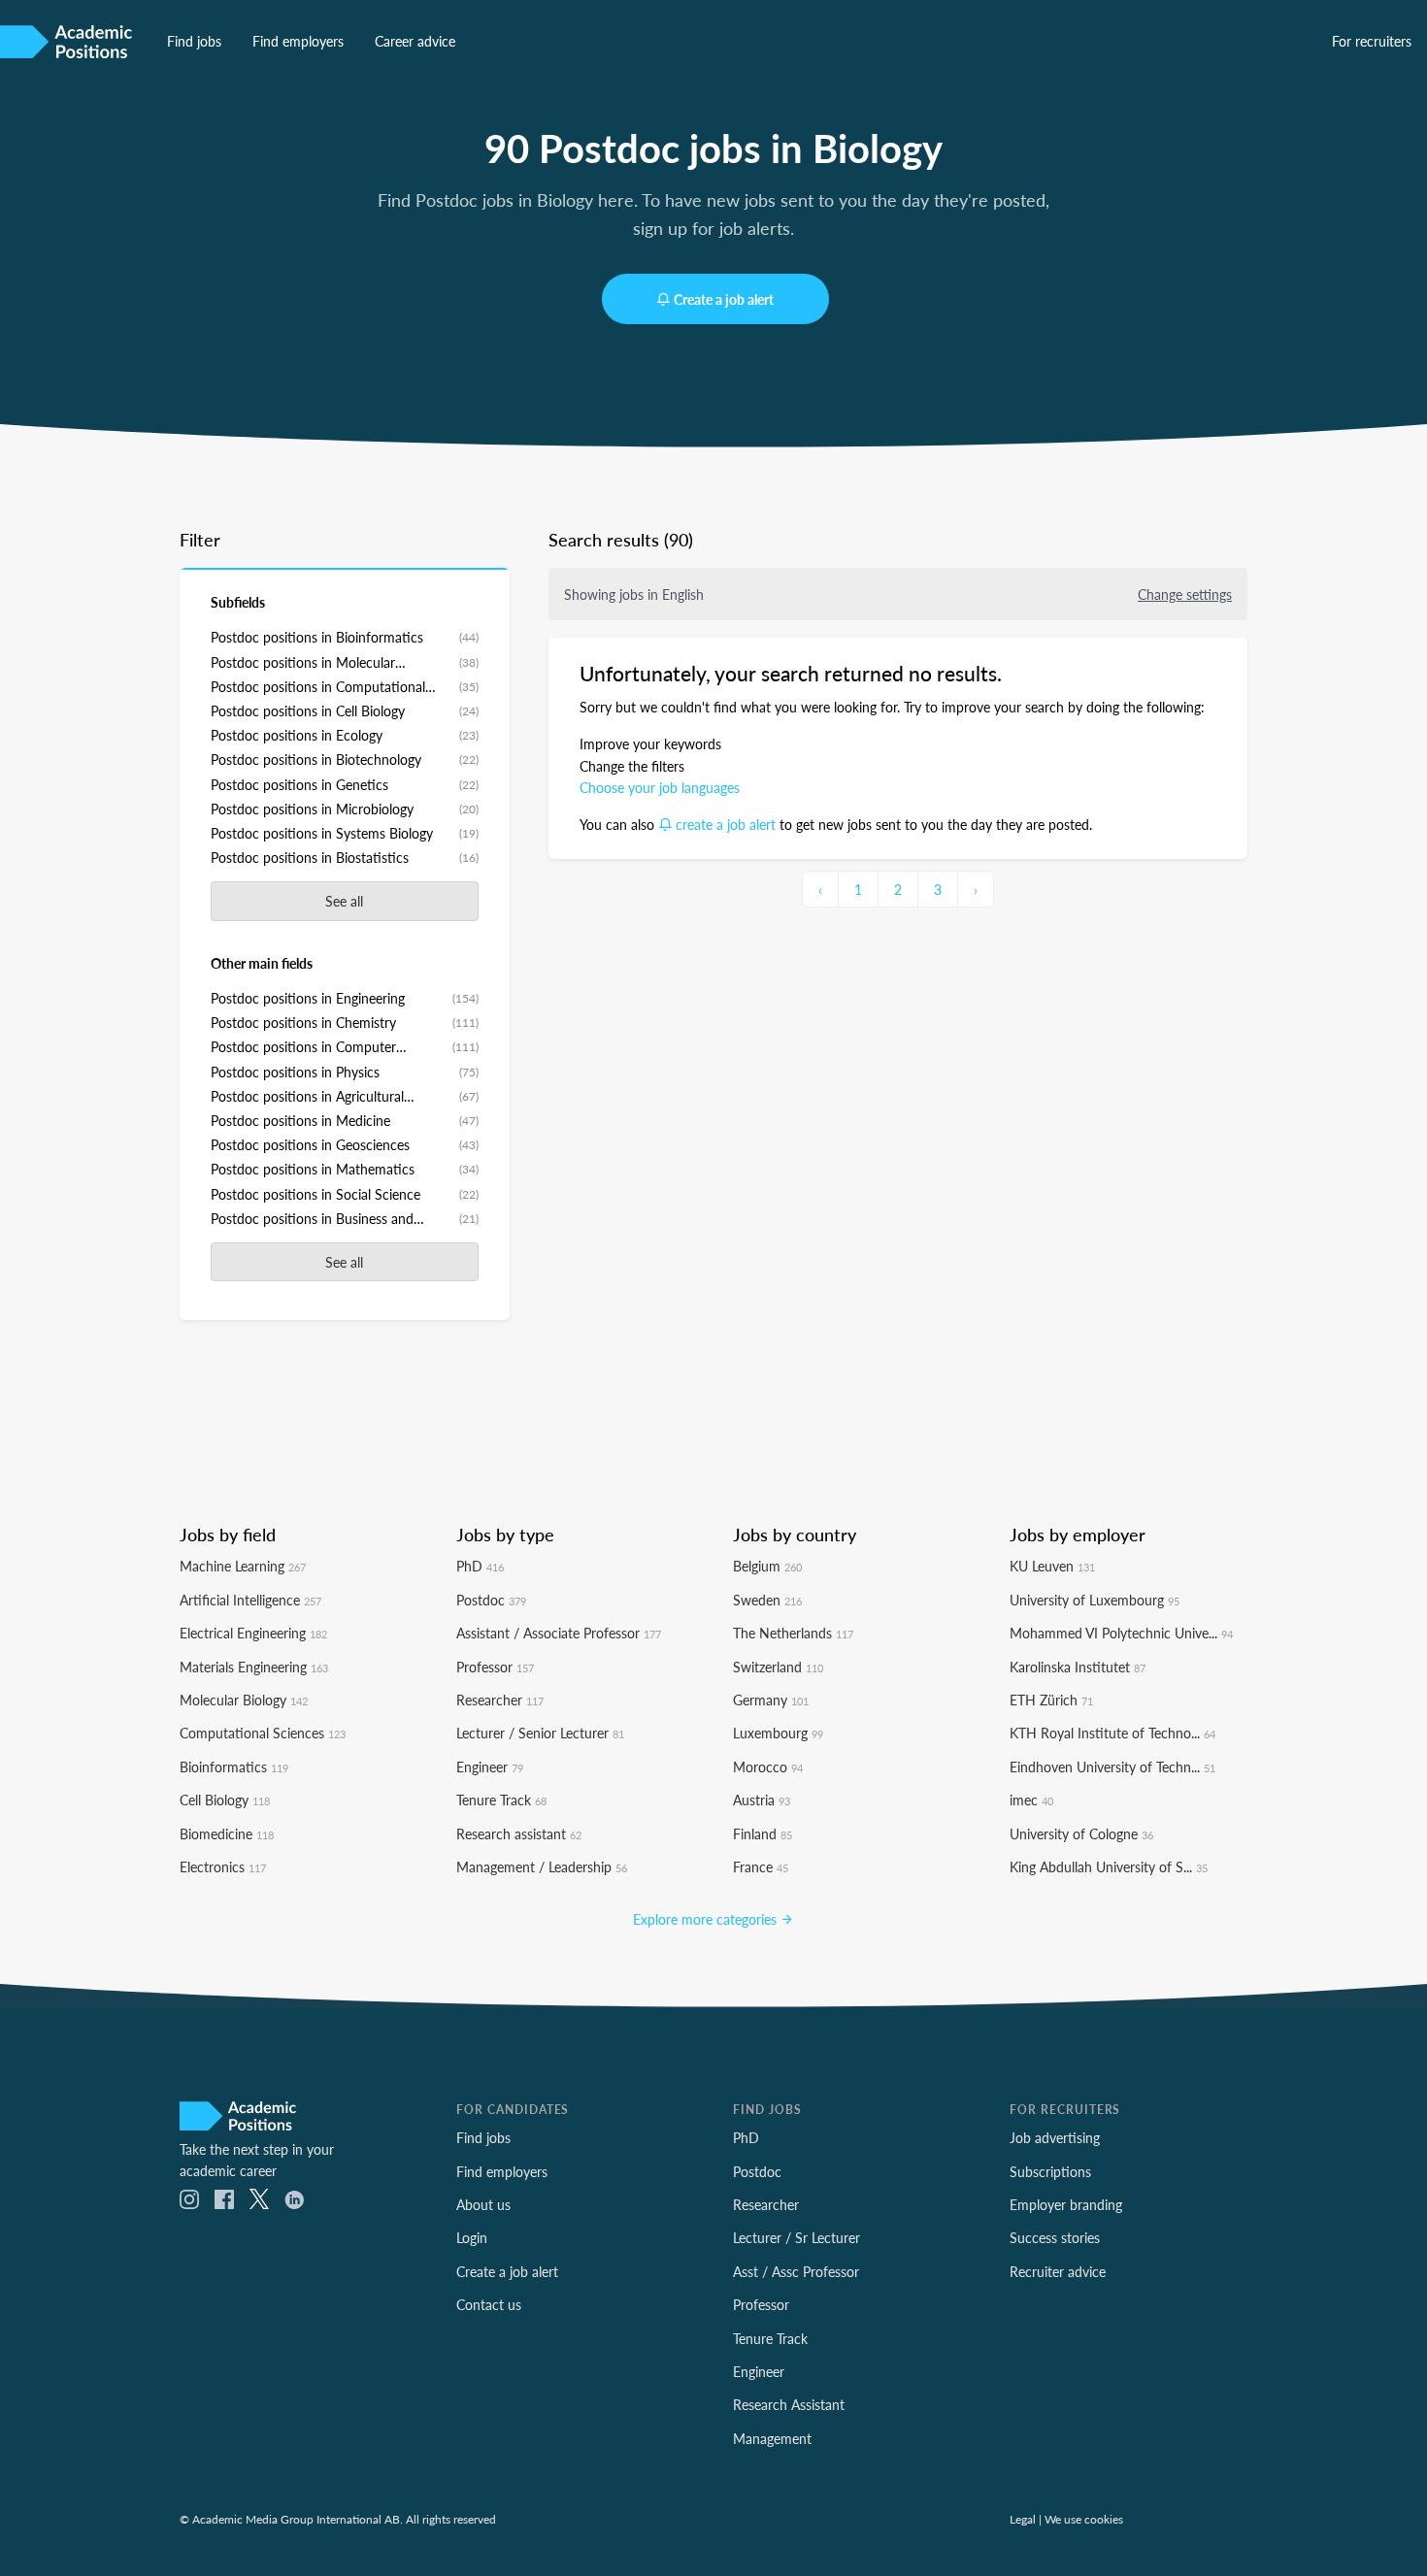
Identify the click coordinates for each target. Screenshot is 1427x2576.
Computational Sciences (263, 1733)
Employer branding (1066, 2204)
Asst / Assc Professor (796, 2271)
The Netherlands (793, 1633)
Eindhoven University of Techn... (1112, 1767)
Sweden (767, 1600)
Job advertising (1055, 2137)
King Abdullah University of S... (1109, 1866)
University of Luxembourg (1095, 1600)
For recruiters (1372, 41)
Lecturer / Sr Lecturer (796, 2237)
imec (1031, 1800)
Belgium (767, 1566)
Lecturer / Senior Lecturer (540, 1733)
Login (472, 2237)
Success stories (1055, 2237)
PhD (480, 1566)
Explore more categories (707, 1919)
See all (344, 901)
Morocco (768, 1767)
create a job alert (726, 824)
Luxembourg (778, 1733)
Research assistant (519, 1833)
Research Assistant (789, 2404)
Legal (1023, 2519)
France (761, 1866)
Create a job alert (724, 299)
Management (772, 2438)
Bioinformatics (234, 1767)
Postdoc (491, 1600)
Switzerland (778, 1667)
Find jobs (194, 41)
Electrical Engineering (253, 1633)
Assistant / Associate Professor (559, 1633)
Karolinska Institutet (1078, 1667)
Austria (762, 1800)
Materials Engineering (254, 1667)
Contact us (489, 2304)
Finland (763, 1833)
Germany (771, 1700)
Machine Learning (243, 1566)
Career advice (415, 41)
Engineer (490, 1767)
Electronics (223, 1866)
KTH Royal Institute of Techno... (1112, 1733)
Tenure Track (501, 1800)
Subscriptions (1050, 2171)
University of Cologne (1081, 1833)
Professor (495, 1667)
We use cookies (1084, 2519)
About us (483, 2204)
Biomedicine (227, 1833)
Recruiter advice (1058, 2271)
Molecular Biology (244, 1700)
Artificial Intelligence (250, 1600)
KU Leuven (1052, 1566)
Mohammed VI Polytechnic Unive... (1121, 1633)
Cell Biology (225, 1800)
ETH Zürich (1051, 1700)
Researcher (500, 1700)
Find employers (298, 41)
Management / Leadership (542, 1866)
